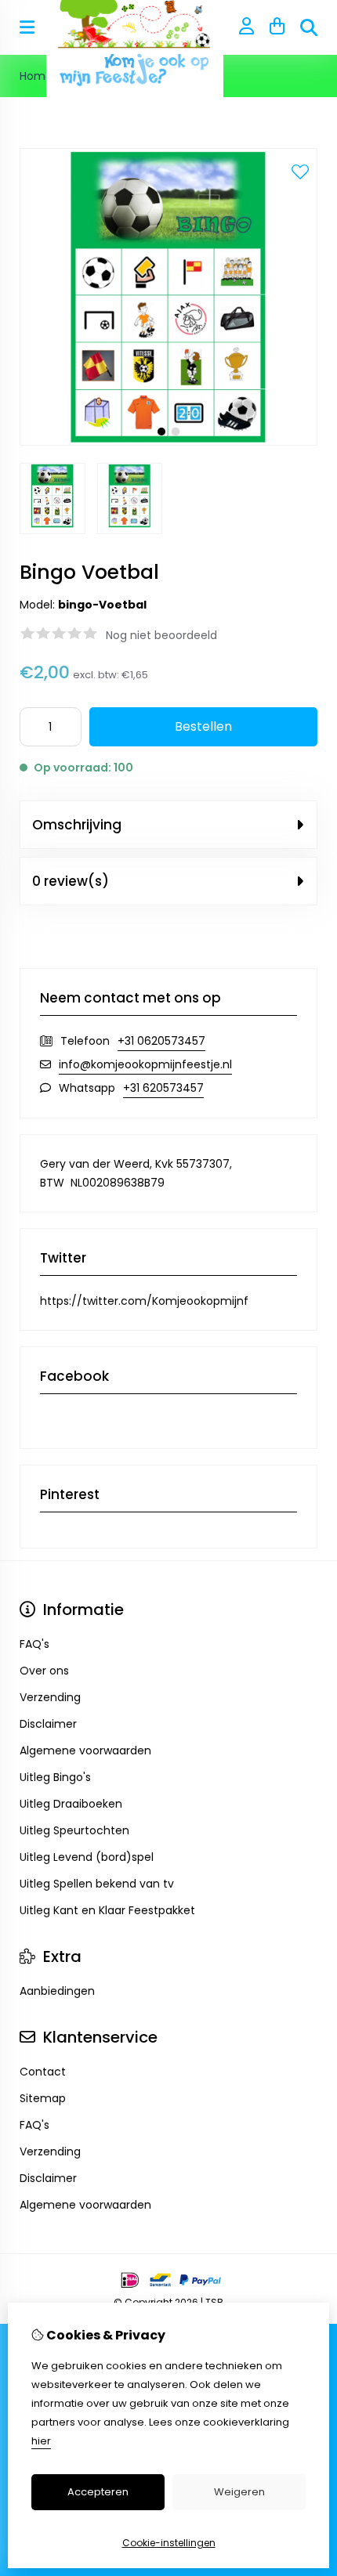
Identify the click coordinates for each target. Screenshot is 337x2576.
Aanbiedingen (57, 1991)
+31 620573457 (163, 1088)
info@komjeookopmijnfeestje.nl (145, 1064)
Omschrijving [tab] (77, 825)
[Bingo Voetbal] (168, 442)
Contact (43, 2072)
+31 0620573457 (161, 1041)
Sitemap (43, 2098)
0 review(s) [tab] (71, 881)
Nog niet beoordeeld (161, 635)
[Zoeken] (309, 27)
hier (41, 2441)
